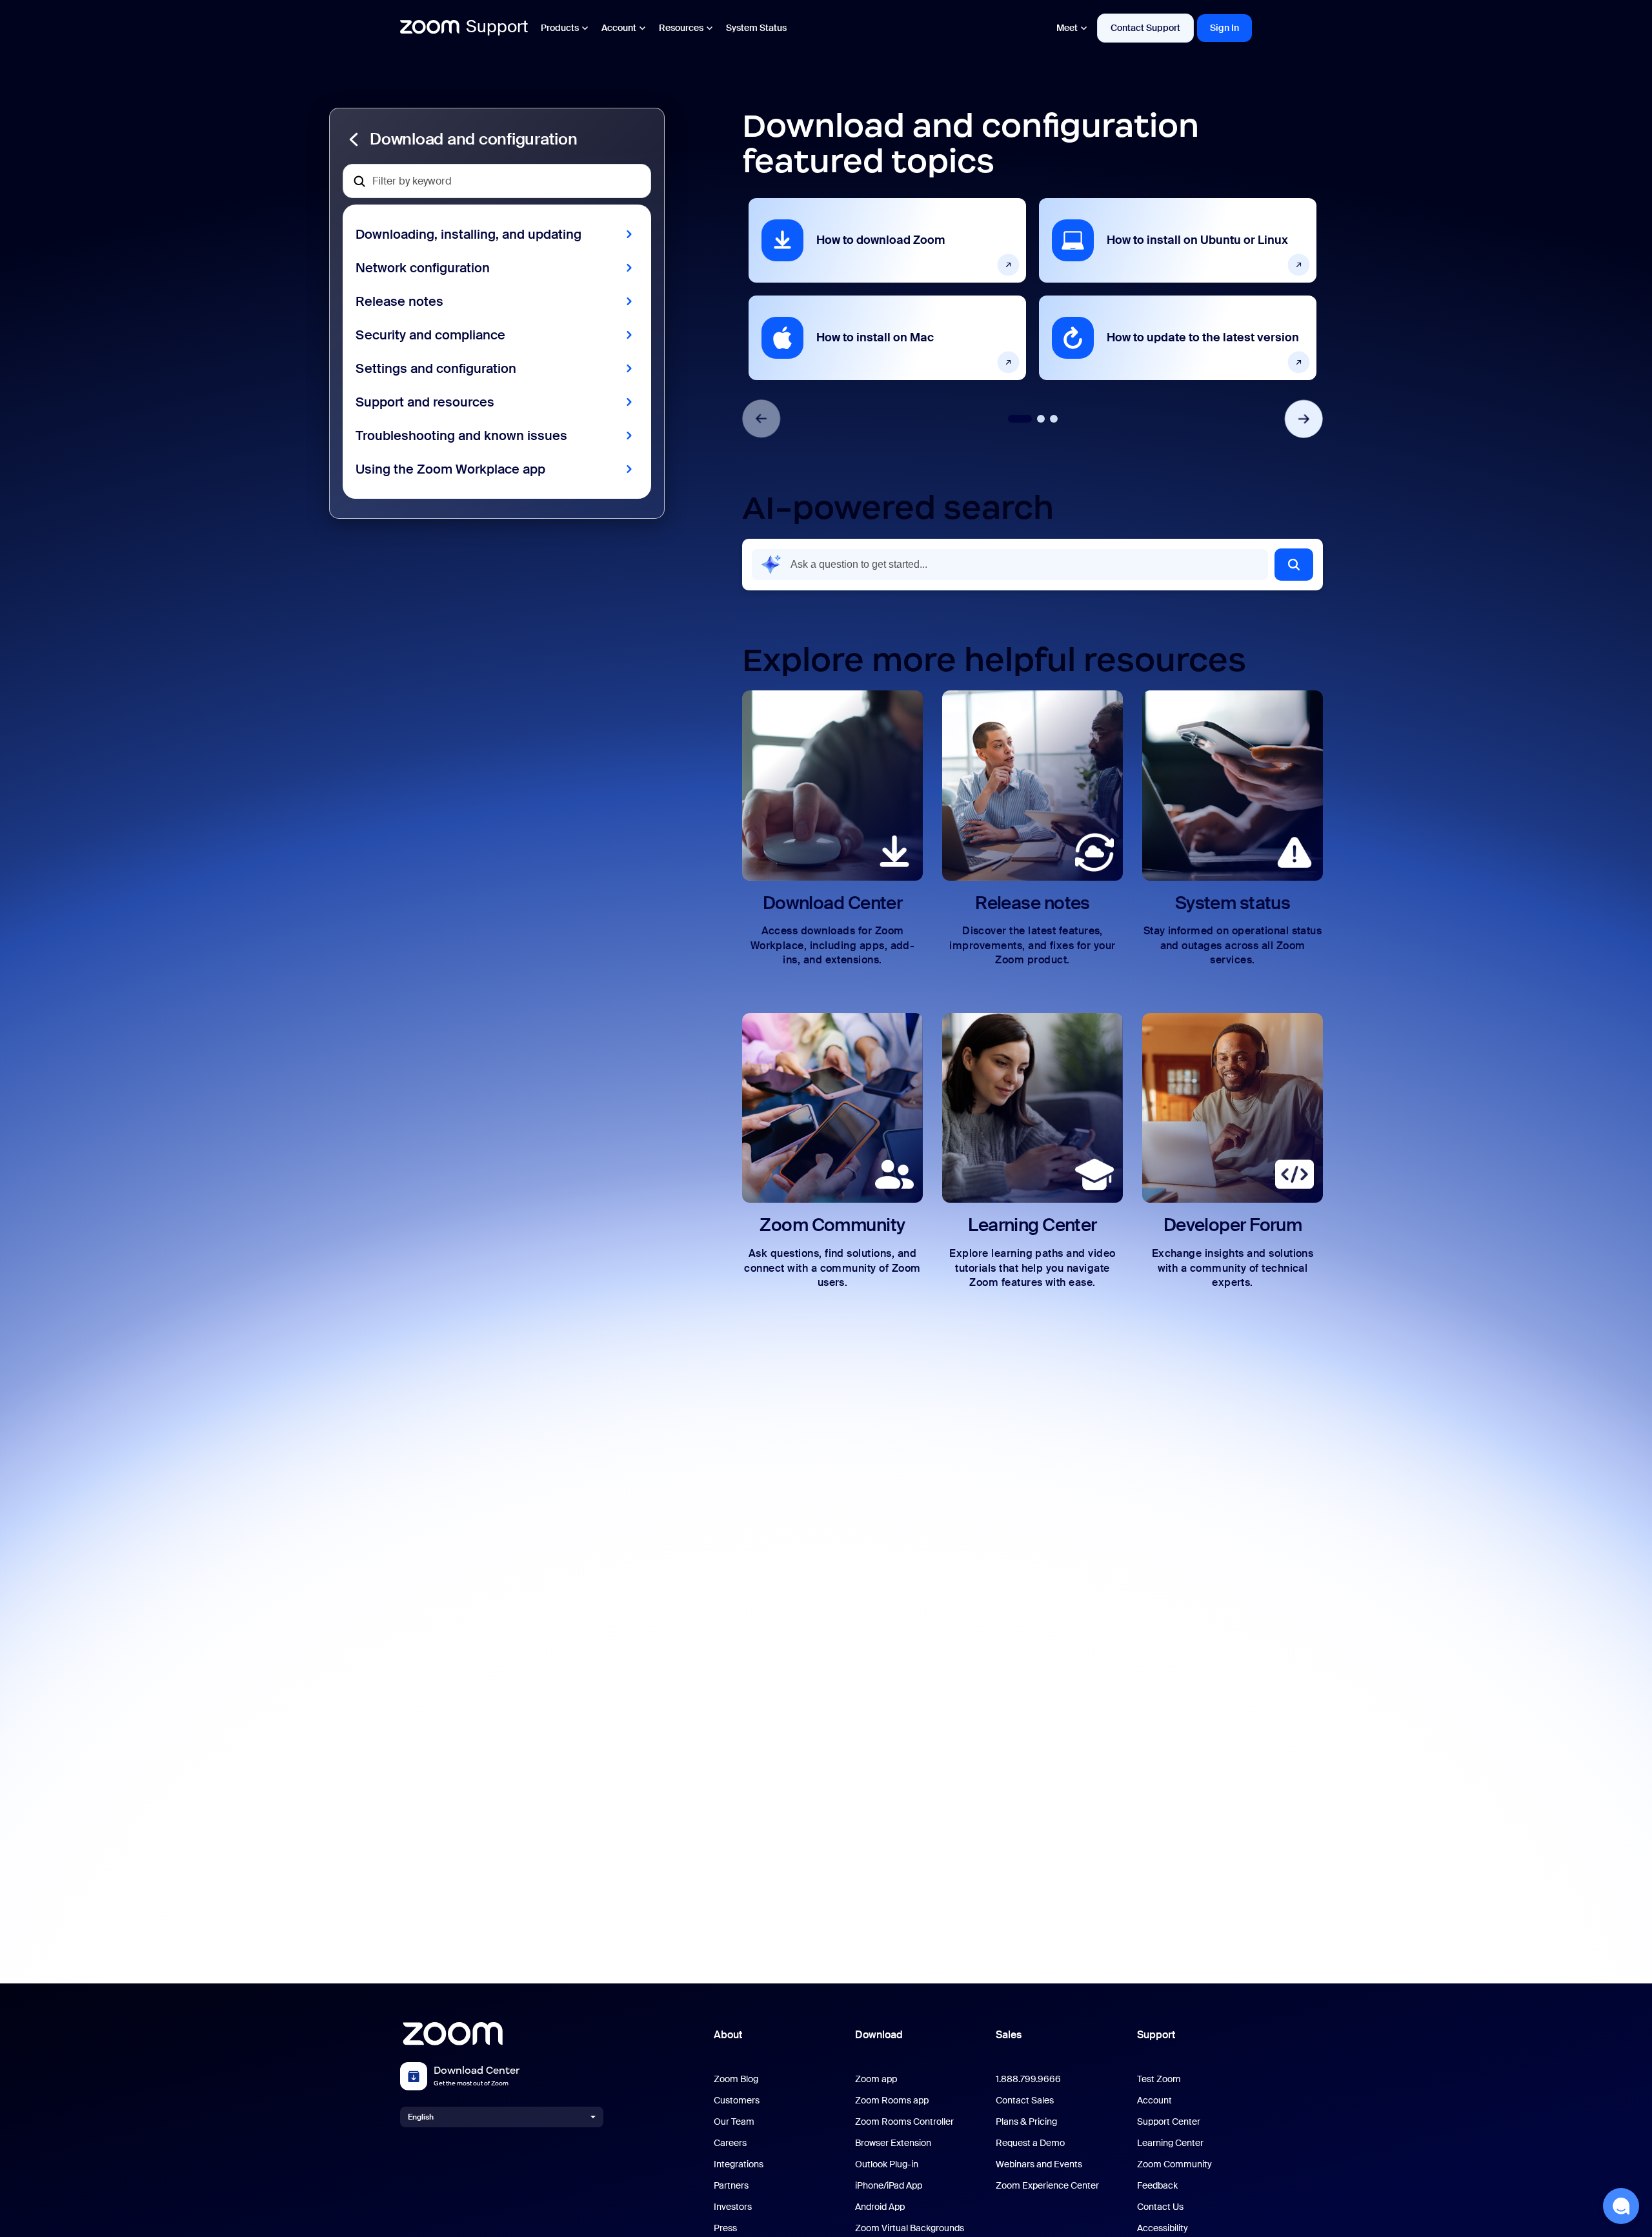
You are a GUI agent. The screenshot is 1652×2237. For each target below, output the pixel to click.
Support (1156, 2035)
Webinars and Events (1039, 2164)
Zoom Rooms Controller (904, 2122)
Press (725, 2228)
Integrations (739, 2164)
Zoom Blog (736, 2079)
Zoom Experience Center (1047, 2186)
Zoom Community (1174, 2164)
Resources (681, 28)
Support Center (1169, 2122)
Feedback (1157, 2186)
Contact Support (1145, 28)
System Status (756, 28)
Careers (730, 2143)
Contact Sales (1025, 2101)
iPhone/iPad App (889, 2186)
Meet (1067, 28)
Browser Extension (893, 2143)
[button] (497, 139)
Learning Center (1170, 2143)
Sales (1009, 2035)
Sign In (1224, 28)
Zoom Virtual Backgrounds (910, 2228)
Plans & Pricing (1026, 2122)
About (728, 2035)
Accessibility (1163, 2228)
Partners (731, 2186)
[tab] (1020, 419)
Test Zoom (1159, 2079)
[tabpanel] (887, 289)
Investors (733, 2207)
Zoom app (876, 2079)
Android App (880, 2207)
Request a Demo (1030, 2143)
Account (619, 28)
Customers (737, 2101)
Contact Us (1160, 2207)
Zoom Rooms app (892, 2101)
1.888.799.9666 (1028, 2079)
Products (560, 28)
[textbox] (497, 181)
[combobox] (1010, 565)
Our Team (734, 2122)
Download (879, 2035)
